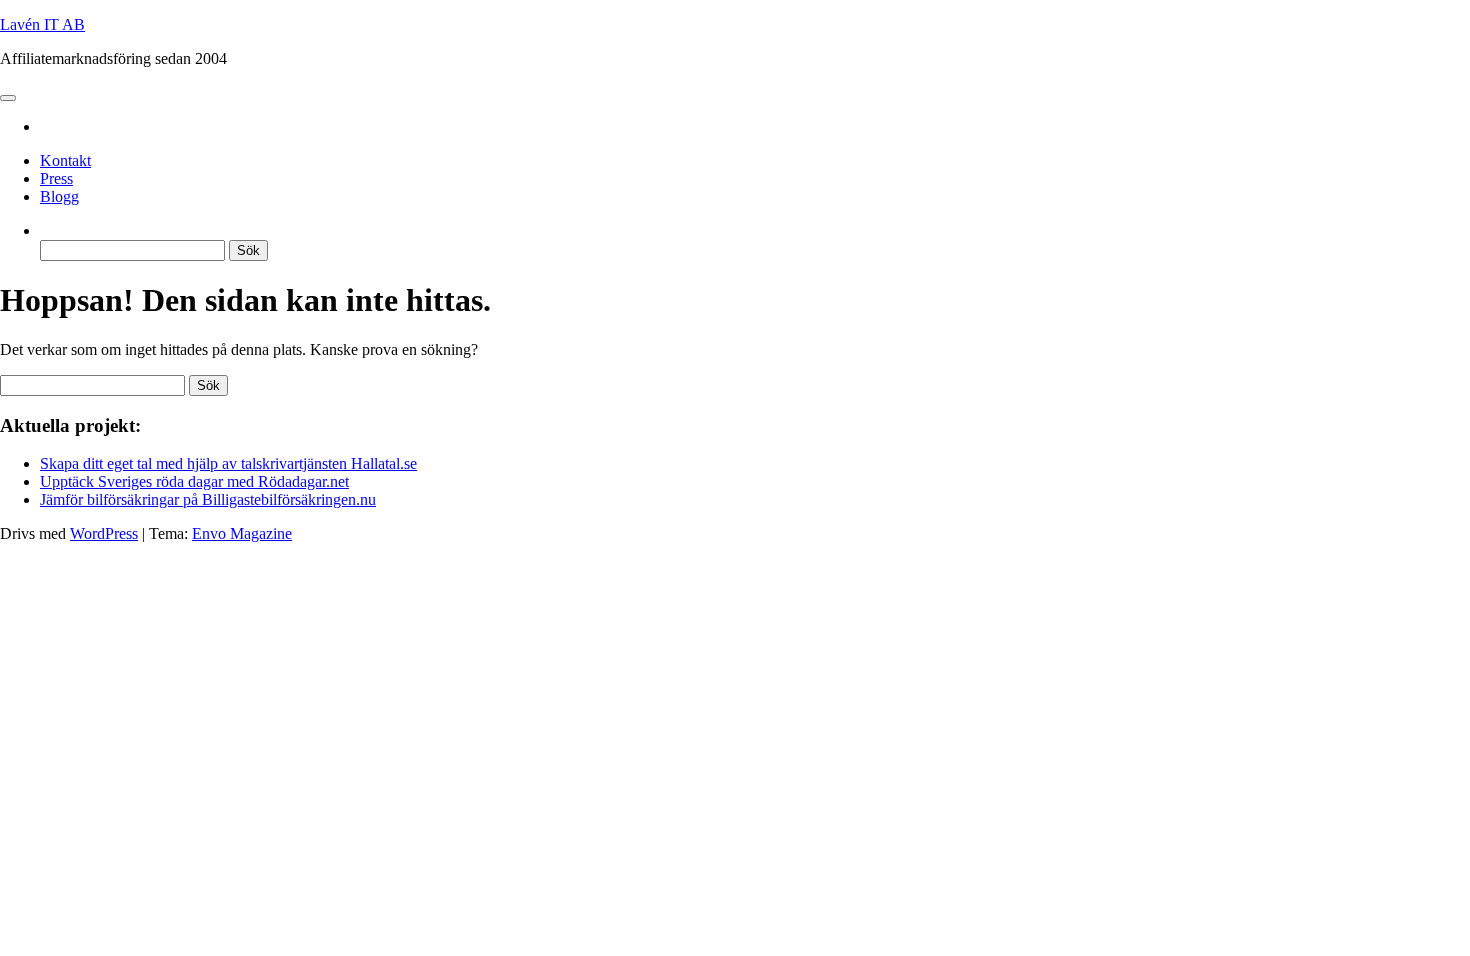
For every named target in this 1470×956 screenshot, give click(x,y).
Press (56, 178)
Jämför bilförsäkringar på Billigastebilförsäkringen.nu (208, 499)
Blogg (59, 196)
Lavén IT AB (42, 24)
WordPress (104, 533)
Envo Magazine (242, 533)
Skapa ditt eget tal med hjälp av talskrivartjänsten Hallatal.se (228, 463)
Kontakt (65, 160)
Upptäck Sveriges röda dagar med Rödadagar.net (194, 481)
